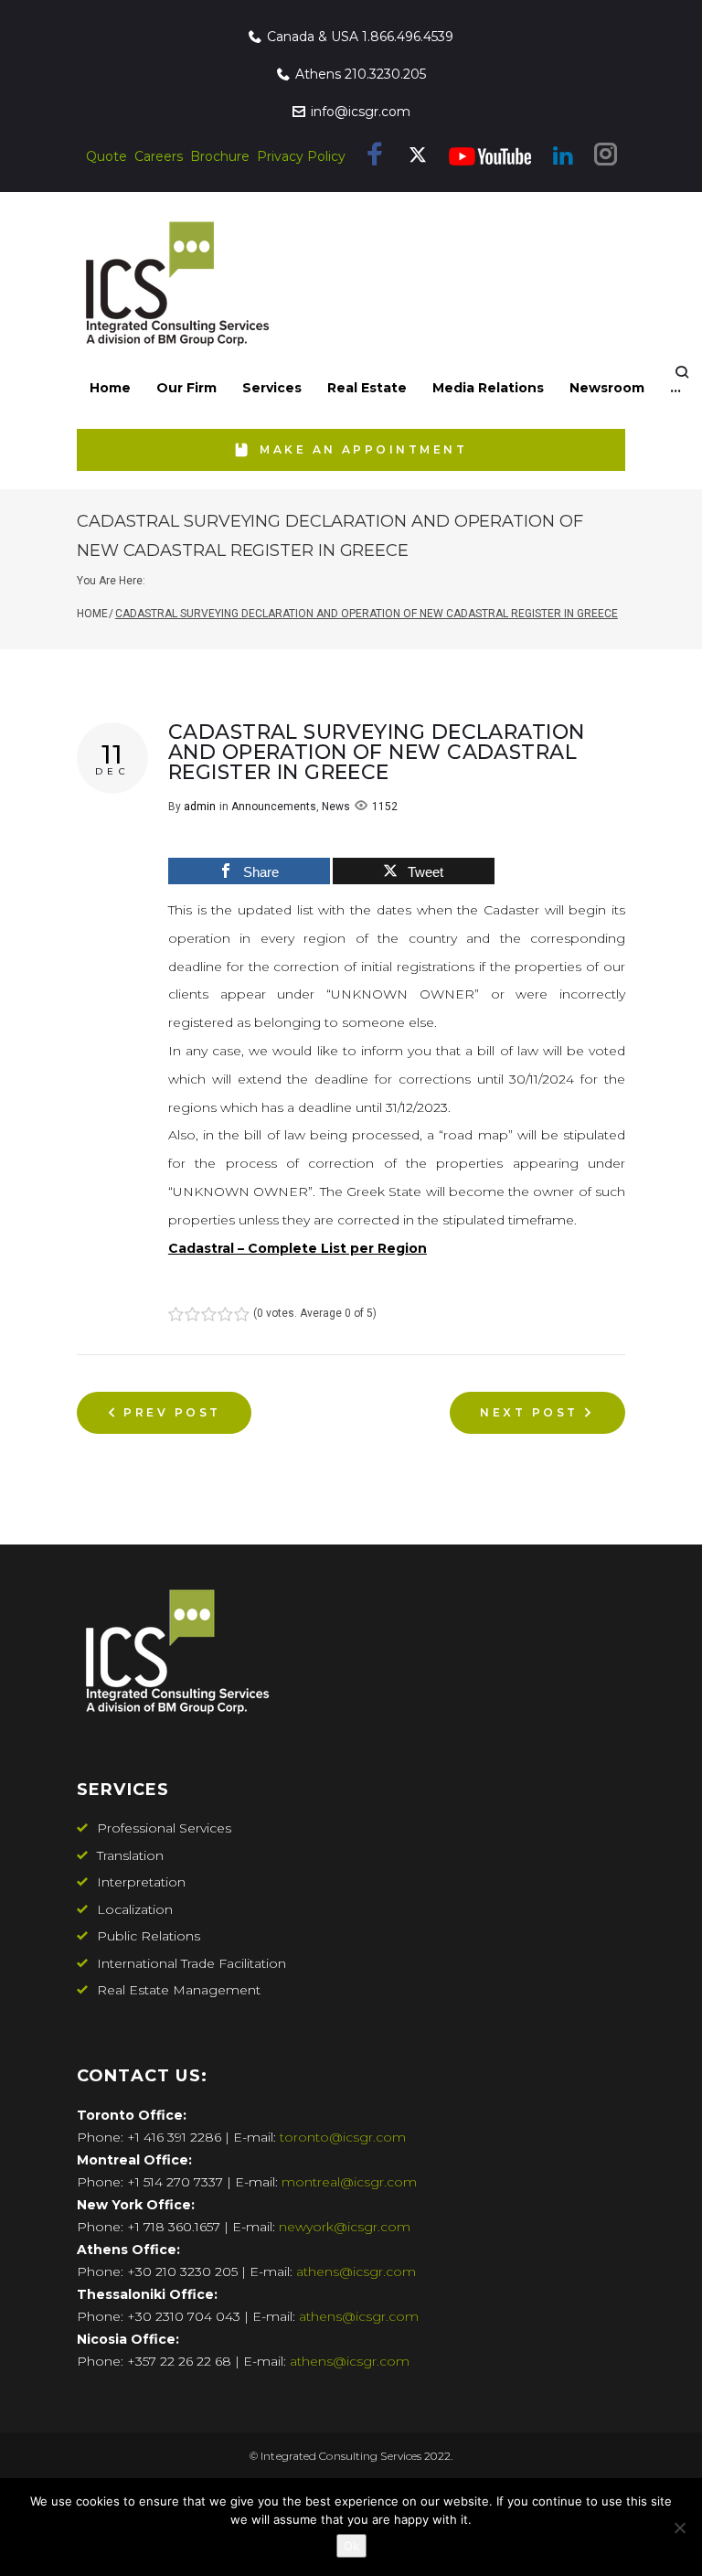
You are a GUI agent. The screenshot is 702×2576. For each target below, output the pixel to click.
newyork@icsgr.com (345, 2227)
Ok (351, 2546)
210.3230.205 (385, 74)
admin (200, 807)
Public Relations (149, 1936)
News (336, 807)
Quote (106, 156)
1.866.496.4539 (408, 37)
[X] (418, 160)
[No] (679, 2528)
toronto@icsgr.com (343, 2137)
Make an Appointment (363, 449)
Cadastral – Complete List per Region (298, 1248)
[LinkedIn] (563, 156)
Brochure (220, 156)
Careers (159, 156)
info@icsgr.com (361, 112)
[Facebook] (375, 158)
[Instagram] (606, 158)
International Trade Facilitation (191, 1963)
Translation (130, 1855)
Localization (135, 1909)
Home (92, 614)
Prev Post (172, 1412)
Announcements (274, 807)
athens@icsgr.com (356, 2271)
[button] (186, 388)
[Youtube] (490, 156)
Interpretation (141, 1882)
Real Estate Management (179, 1990)
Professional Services (164, 1828)
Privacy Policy (301, 156)
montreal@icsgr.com (349, 2182)
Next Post (529, 1412)
